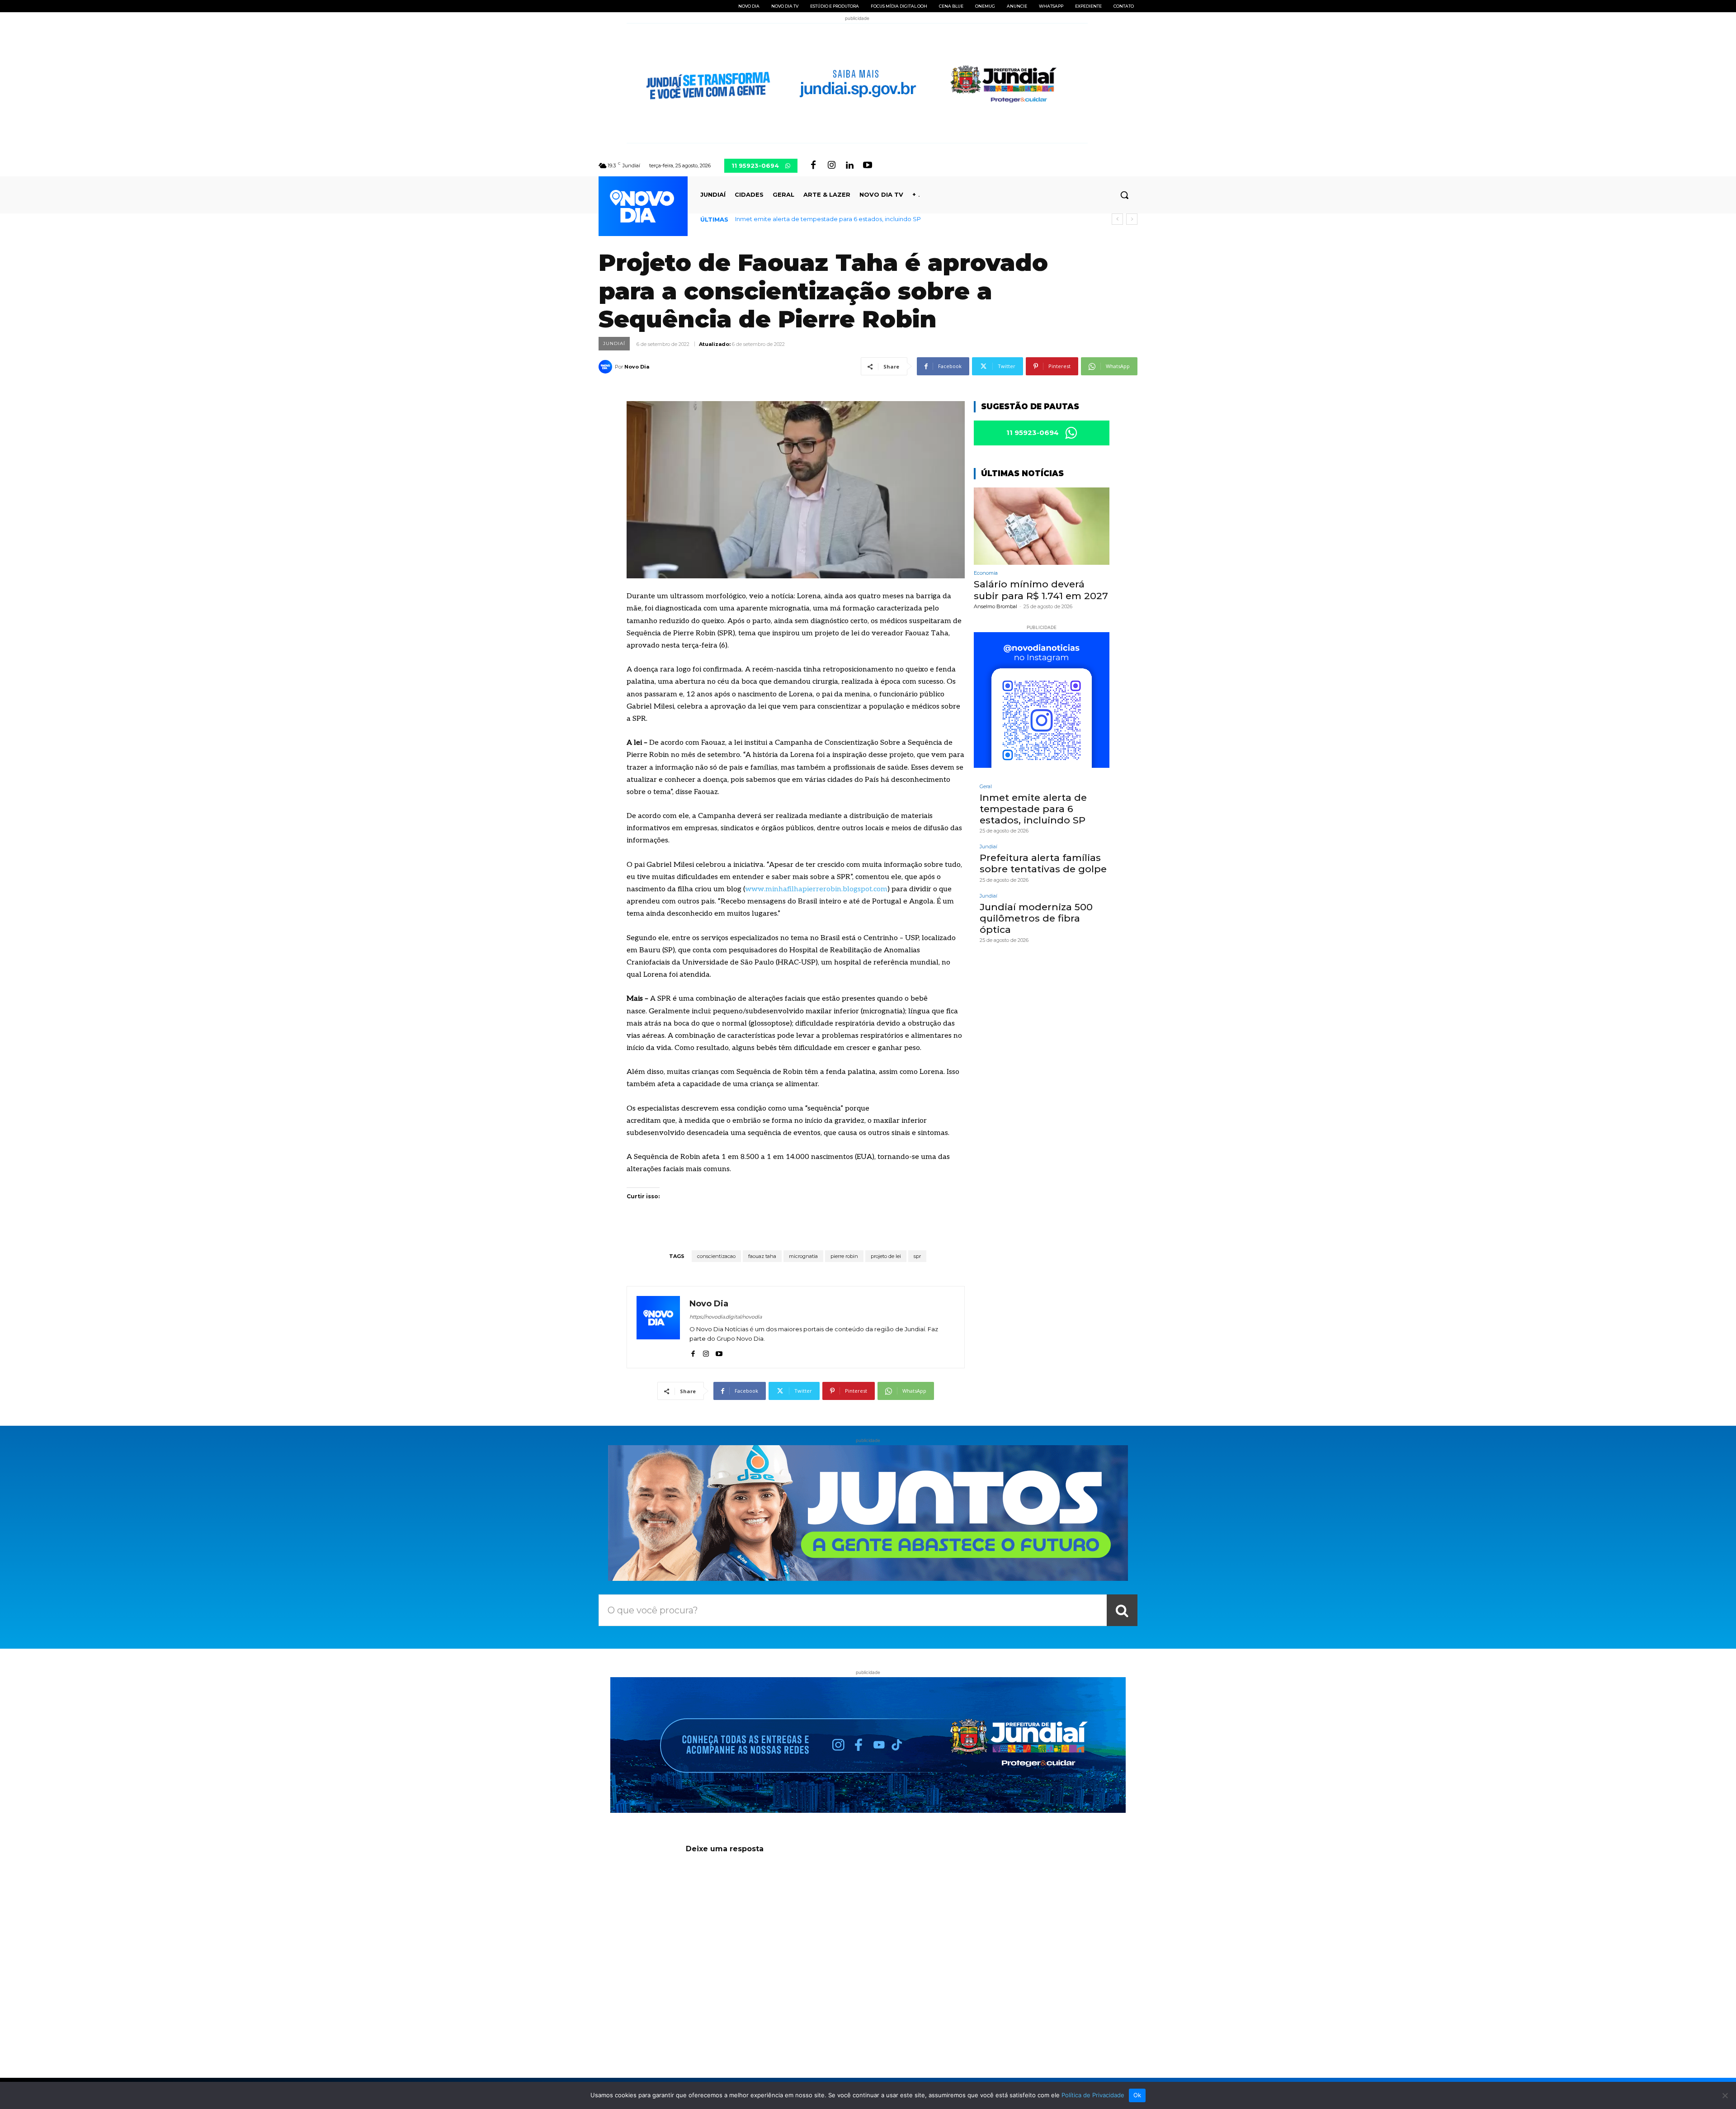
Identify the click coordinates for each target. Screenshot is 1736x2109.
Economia (986, 573)
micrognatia (803, 1256)
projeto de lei (886, 1256)
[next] (1132, 219)
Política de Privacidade (1093, 2095)
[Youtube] (868, 166)
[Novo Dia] (607, 367)
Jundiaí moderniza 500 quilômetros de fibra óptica (1036, 918)
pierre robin (844, 1256)
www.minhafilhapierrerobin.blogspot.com (816, 889)
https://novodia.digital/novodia (726, 1317)
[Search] (1122, 1610)
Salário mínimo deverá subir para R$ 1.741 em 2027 (1041, 590)
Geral (986, 787)
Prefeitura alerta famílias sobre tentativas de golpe (809, 219)
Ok (1137, 2095)
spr (917, 1256)
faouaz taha (762, 1256)
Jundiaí (614, 343)
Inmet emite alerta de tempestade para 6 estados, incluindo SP (1033, 809)
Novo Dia (637, 367)
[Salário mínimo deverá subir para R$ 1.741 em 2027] (1042, 526)
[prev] (1117, 219)
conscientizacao (716, 1256)
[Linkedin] (849, 166)
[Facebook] (813, 166)
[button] (1124, 195)
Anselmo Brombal (995, 606)
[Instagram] (831, 166)
